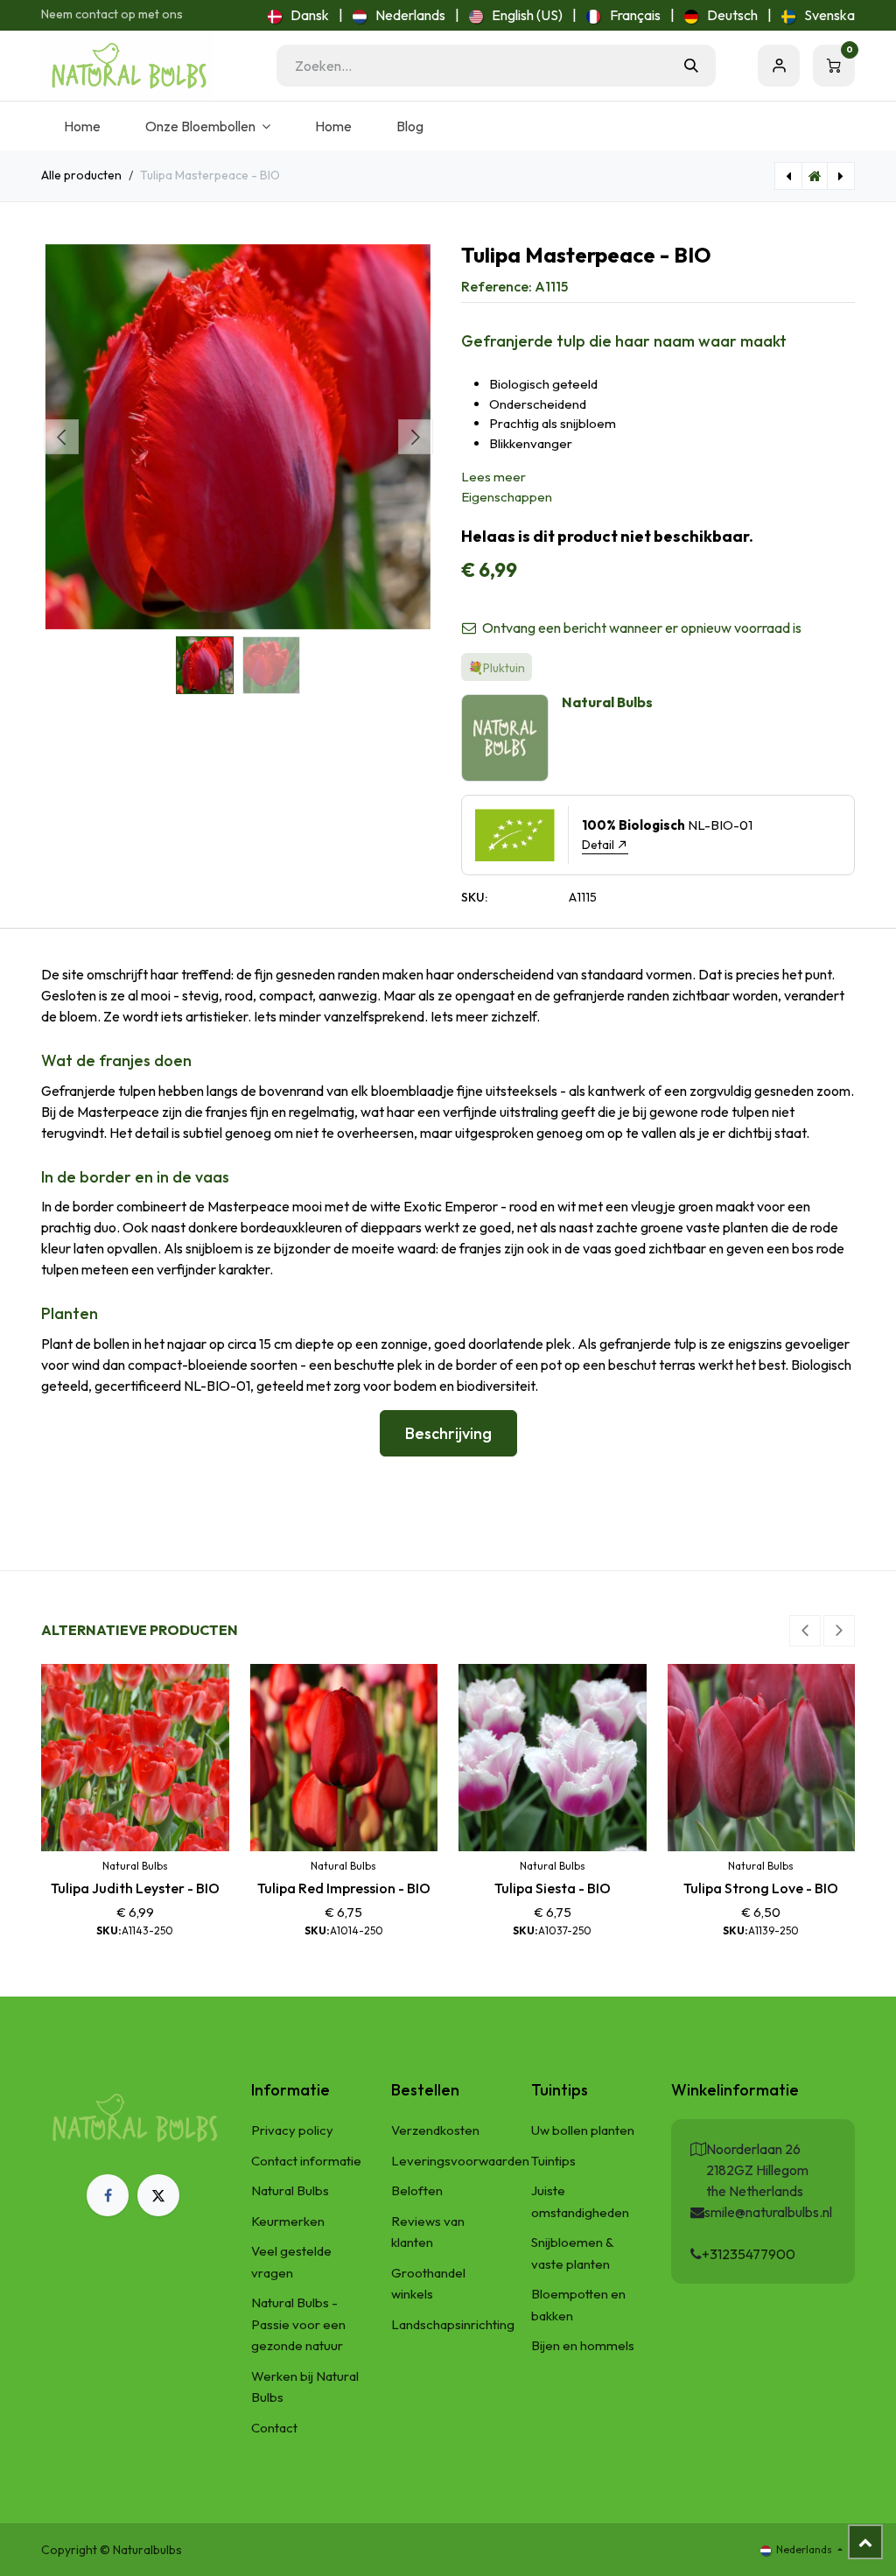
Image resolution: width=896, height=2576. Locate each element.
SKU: (474, 897)
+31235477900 (749, 2254)
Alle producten (81, 175)
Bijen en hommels (583, 2345)
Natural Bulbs (290, 2190)
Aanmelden (779, 66)
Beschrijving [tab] (448, 1433)
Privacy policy (292, 2130)
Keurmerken (288, 2221)
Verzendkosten (435, 2130)
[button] (61, 437)
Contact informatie (306, 2161)
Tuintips (553, 2161)
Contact (274, 2428)
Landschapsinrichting (453, 2324)
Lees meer (493, 477)
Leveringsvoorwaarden (460, 2161)
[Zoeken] (691, 66)
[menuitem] (298, 15)
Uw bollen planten (583, 2130)
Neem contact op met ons (112, 14)
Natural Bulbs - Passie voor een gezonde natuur (298, 2324)
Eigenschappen (507, 497)
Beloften (417, 2190)
